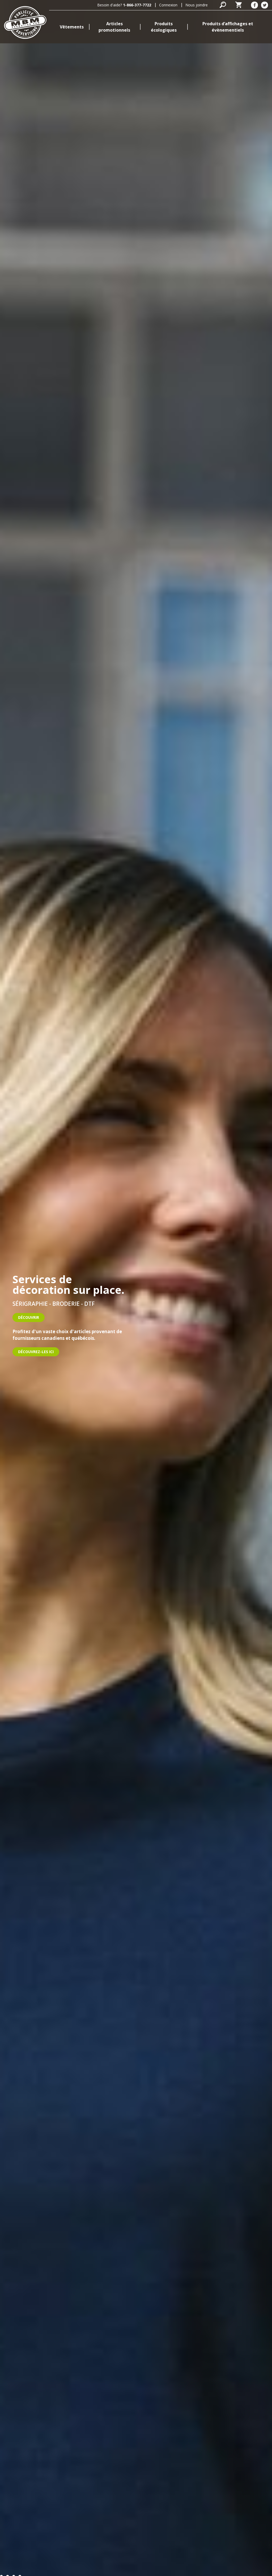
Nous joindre (197, 5)
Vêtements (72, 27)
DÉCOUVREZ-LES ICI (36, 1352)
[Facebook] (254, 5)
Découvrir (29, 1317)
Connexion (168, 5)
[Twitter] (265, 5)
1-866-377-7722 (137, 5)
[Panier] (239, 5)
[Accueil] (25, 22)
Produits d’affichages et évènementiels (228, 27)
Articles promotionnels (114, 27)
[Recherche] (223, 5)
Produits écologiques (164, 27)
